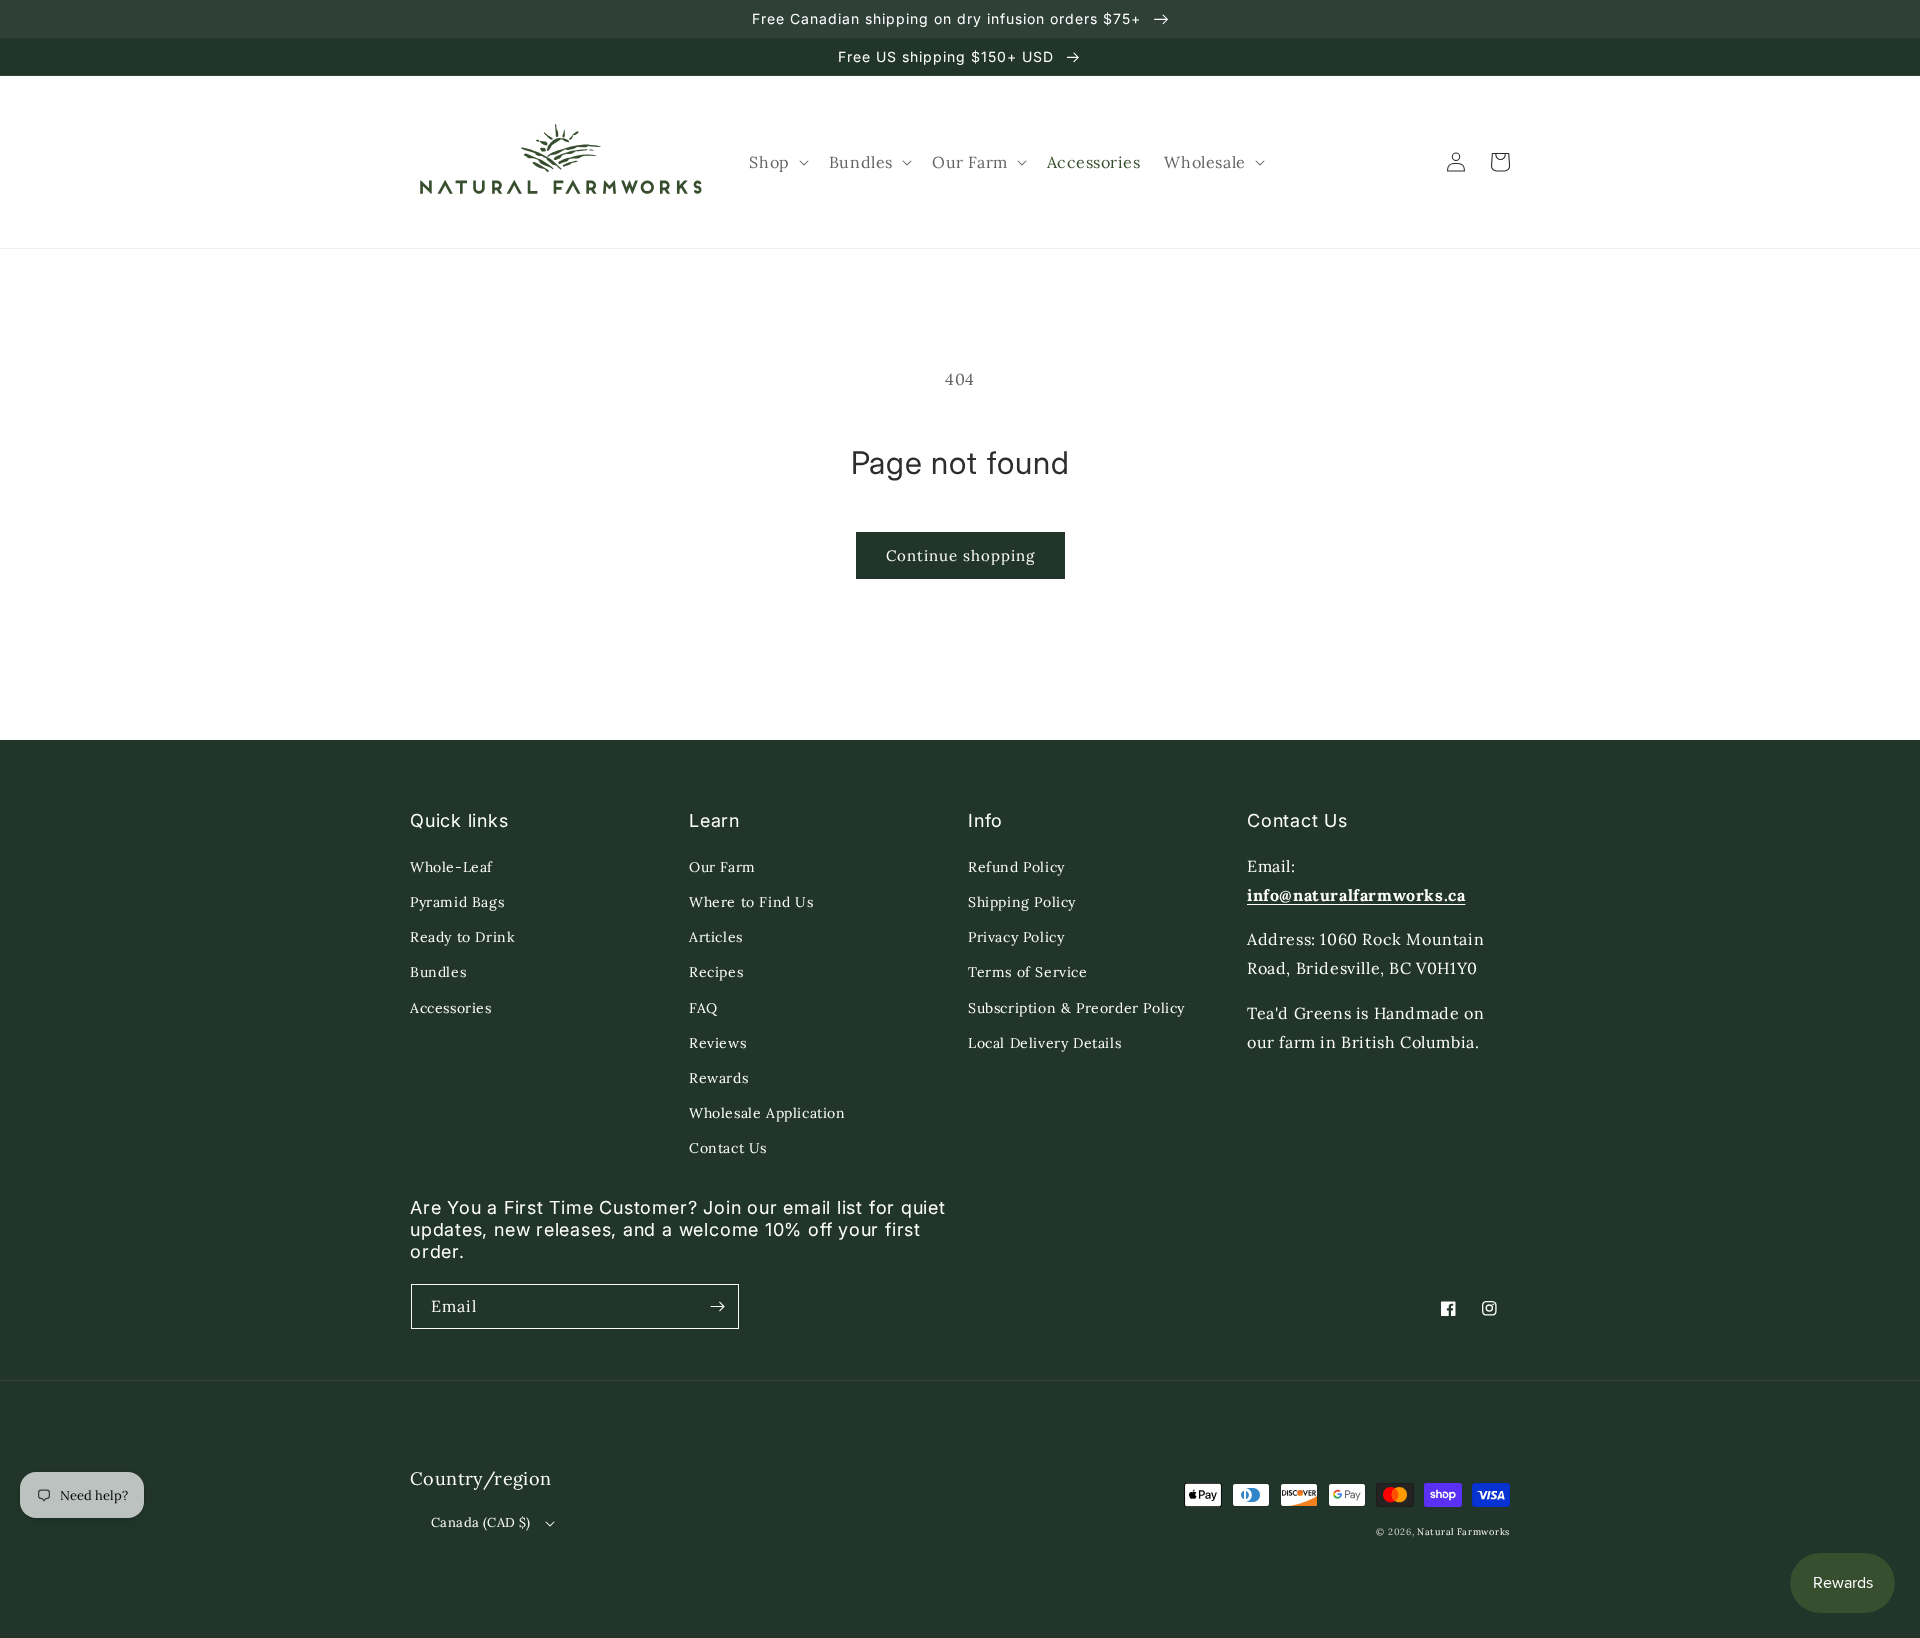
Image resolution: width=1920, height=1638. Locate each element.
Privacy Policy (1016, 937)
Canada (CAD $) (481, 1522)
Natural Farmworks (1463, 1532)
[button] (776, 162)
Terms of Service (1028, 972)
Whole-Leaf (451, 867)
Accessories (451, 1008)
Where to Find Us (751, 902)
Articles (716, 937)
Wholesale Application (767, 1113)
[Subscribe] (717, 1306)
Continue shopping (960, 555)
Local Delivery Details (1044, 1043)
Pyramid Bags (457, 902)
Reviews (717, 1043)
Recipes (716, 972)
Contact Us (728, 1148)
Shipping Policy (1022, 902)
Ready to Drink (462, 937)
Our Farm (722, 867)
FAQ (703, 1008)
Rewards (718, 1078)
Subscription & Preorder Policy (1076, 1008)
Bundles (438, 972)
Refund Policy (1016, 867)
